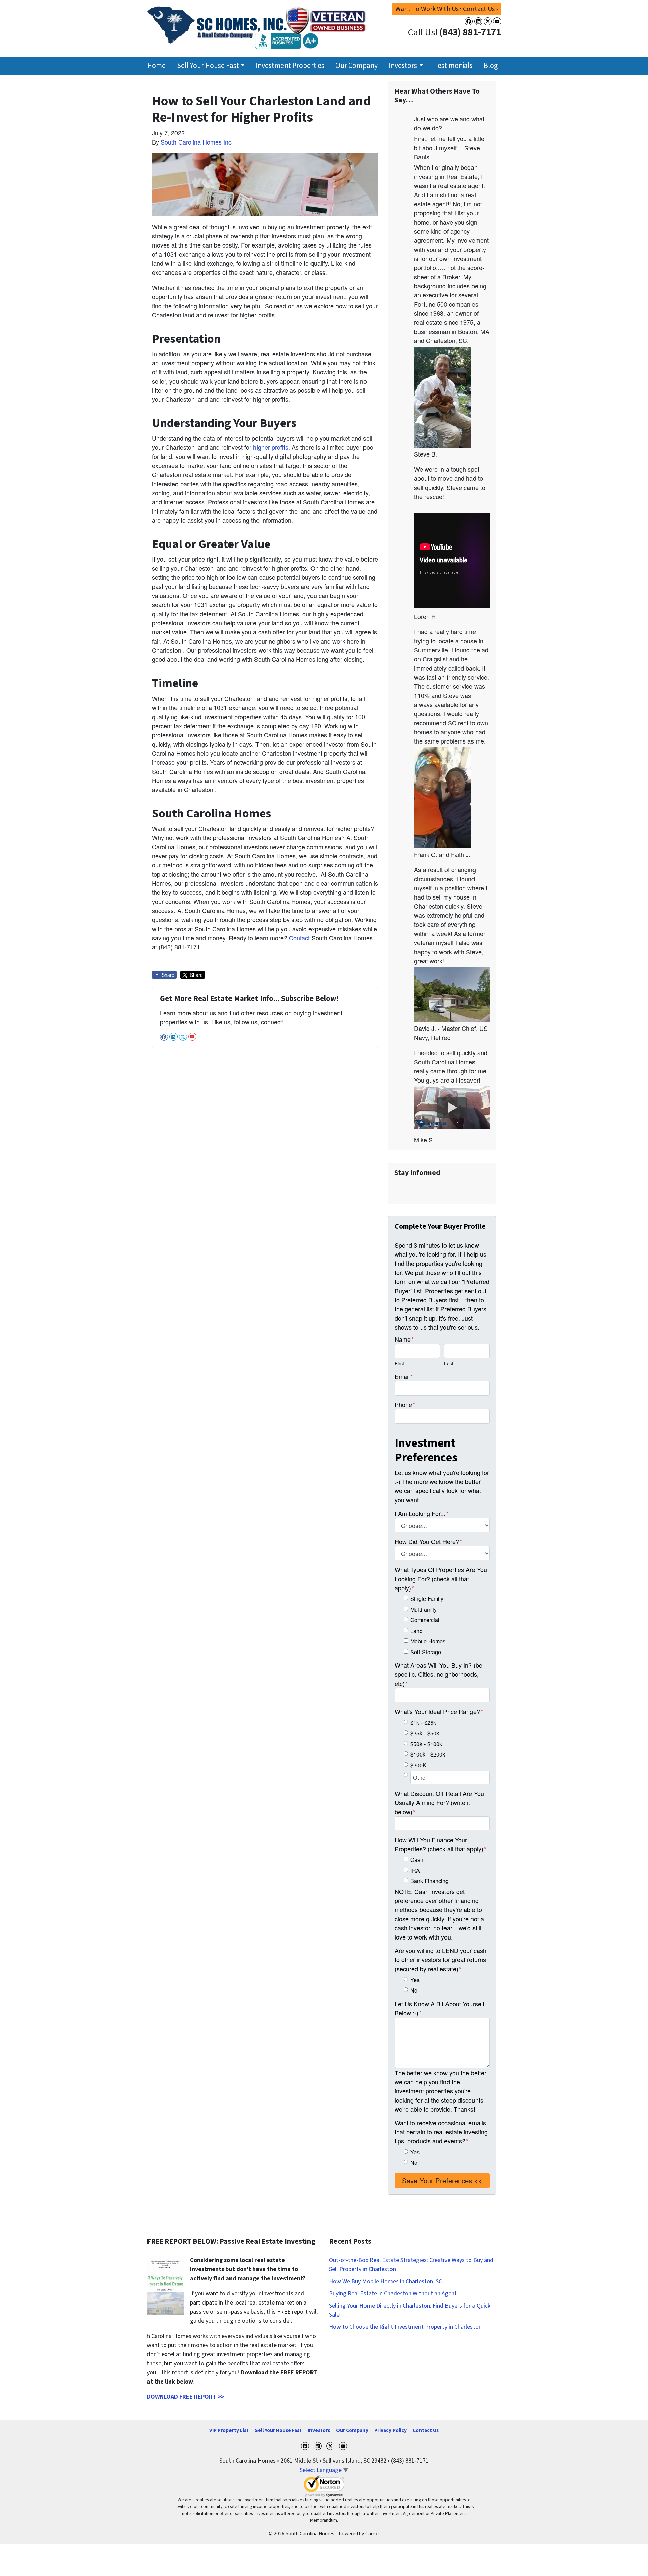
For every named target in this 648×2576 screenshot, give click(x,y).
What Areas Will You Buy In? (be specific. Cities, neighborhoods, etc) (438, 1674)
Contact (299, 938)
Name (404, 1339)
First (399, 1363)
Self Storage (426, 1652)
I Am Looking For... (422, 1513)
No (414, 1990)
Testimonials (453, 66)
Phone (405, 1404)
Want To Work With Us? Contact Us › (447, 9)
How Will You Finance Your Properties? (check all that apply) (440, 1844)
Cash (417, 1859)
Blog (491, 66)
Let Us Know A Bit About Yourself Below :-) (439, 2008)
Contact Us (426, 2430)
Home (156, 66)
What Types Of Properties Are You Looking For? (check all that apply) (441, 1579)
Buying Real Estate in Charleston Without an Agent (393, 2294)
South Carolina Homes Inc (196, 142)
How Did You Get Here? (428, 1541)
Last (449, 1363)
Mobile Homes (428, 1641)
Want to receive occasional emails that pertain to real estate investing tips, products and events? (441, 2132)
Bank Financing (429, 1881)
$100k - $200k (428, 1754)
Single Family (427, 1598)
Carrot (372, 2534)
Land (416, 1631)
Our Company (357, 66)
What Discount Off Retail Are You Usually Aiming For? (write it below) (439, 1802)
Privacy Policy (390, 2430)
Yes (415, 1980)
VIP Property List (229, 2430)
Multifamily (424, 1609)
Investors (403, 66)
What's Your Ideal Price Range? (439, 1711)
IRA (415, 1870)
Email (404, 1376)
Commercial (425, 1620)
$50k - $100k (426, 1744)
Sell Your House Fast (208, 66)
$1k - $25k (423, 1722)
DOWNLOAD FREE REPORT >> (186, 2397)
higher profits (271, 447)
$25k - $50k (425, 1733)
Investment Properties (290, 66)
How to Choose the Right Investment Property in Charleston (405, 2327)
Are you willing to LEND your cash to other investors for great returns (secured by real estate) (440, 1959)
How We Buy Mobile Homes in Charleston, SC (386, 2281)
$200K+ (420, 1765)
